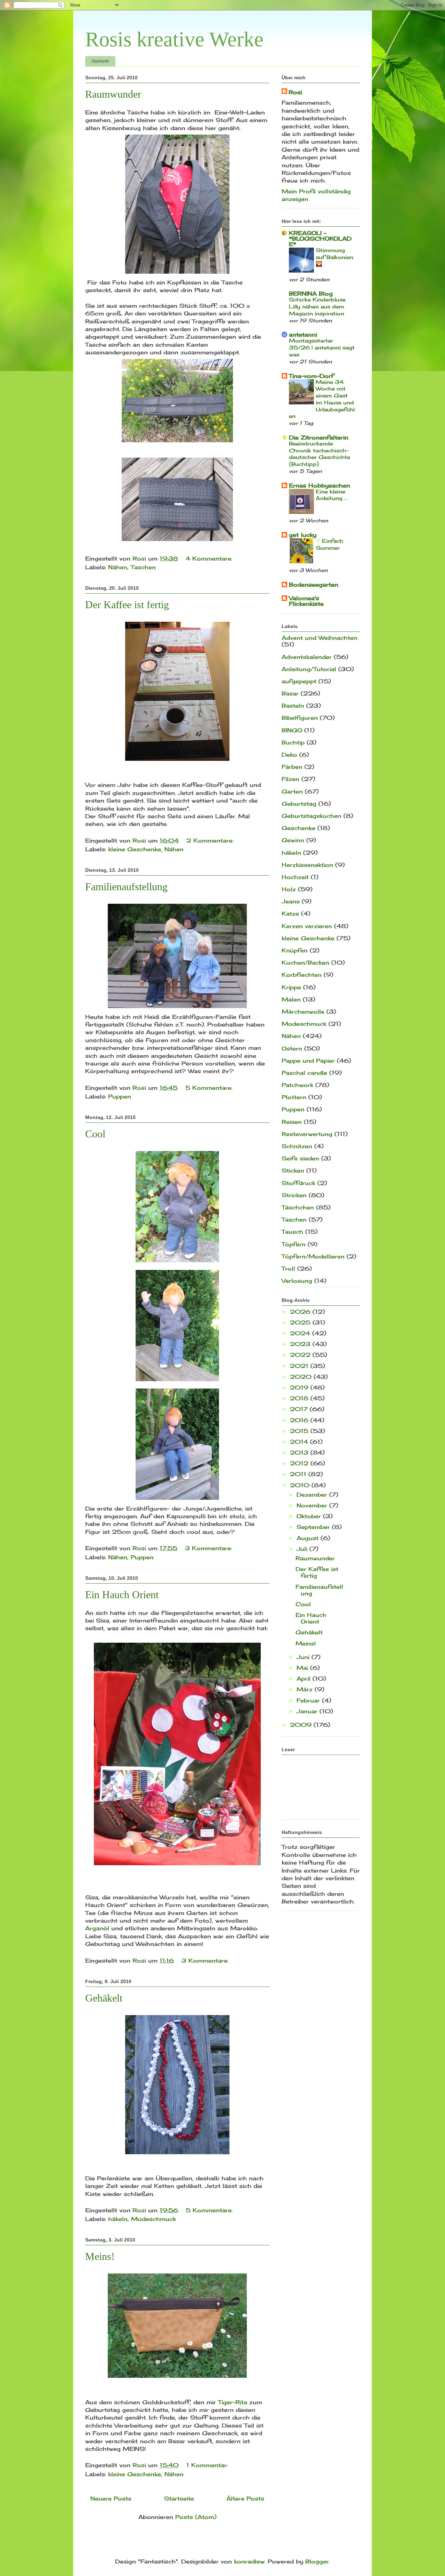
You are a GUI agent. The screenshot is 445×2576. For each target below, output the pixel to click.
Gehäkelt (104, 1998)
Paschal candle (304, 1073)
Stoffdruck (298, 1183)
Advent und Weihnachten (319, 638)
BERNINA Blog (311, 293)
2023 (301, 1344)
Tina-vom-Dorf (311, 376)
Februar (309, 1700)
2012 (300, 1463)
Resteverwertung (307, 1134)
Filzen (290, 779)
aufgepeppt (299, 681)
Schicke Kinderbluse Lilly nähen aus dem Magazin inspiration (317, 307)
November (313, 1505)
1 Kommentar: (208, 2465)
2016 (300, 1420)
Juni (304, 1657)
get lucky (303, 535)
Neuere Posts (111, 2498)
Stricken (294, 1195)
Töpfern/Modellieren (313, 1256)
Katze (290, 913)
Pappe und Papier (308, 1061)
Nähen (118, 567)
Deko (289, 755)
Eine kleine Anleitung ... (331, 495)
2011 (299, 1474)
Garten (292, 791)
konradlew (249, 2561)
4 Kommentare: (210, 558)
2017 (300, 1409)
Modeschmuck (153, 2219)
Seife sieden (300, 1158)
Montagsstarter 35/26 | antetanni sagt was (322, 348)
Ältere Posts (245, 2498)
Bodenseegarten (314, 585)
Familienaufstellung (126, 887)
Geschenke (298, 828)
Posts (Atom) (196, 2517)
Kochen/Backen (305, 963)
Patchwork (297, 1085)
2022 (301, 1355)
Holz (289, 889)
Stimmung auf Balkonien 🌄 (334, 257)
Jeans (291, 901)
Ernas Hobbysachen (319, 485)
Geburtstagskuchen (311, 816)
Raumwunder (113, 94)
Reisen (292, 1122)
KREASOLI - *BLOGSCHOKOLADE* (320, 239)
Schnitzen (297, 1146)
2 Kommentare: (211, 840)
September (314, 1527)
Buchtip (293, 742)
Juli (303, 1549)
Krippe (291, 987)
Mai (303, 1668)
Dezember (313, 1495)
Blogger (317, 2561)
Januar (308, 1711)
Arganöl (97, 1928)
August (309, 1538)
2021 (300, 1366)
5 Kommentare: (210, 1088)
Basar (290, 693)
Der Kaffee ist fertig (127, 605)
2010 (301, 1485)
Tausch (292, 1232)
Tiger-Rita (233, 2402)
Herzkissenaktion (307, 865)
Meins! (100, 2256)
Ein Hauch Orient (122, 1595)
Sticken (293, 1170)
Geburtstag (299, 804)
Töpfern (294, 1244)
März (306, 1689)
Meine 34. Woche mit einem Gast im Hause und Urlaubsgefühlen (322, 399)
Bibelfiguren (300, 718)
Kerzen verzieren (307, 926)
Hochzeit (295, 877)
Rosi (295, 92)
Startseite (100, 61)
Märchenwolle (303, 1012)
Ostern (292, 1048)
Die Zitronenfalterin (319, 437)
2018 (300, 1398)
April (305, 1679)
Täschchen (298, 1207)
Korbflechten (302, 975)
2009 (302, 1725)
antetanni (303, 335)
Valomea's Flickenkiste (306, 601)
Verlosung (297, 1281)
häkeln (118, 2219)
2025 (301, 1322)
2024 (301, 1333)
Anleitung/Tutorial (309, 669)
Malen (291, 999)
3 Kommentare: (209, 1548)
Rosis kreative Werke (174, 39)
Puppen (120, 1096)
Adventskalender (307, 657)
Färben (292, 767)
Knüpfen (295, 950)
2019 (300, 1387)
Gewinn (293, 840)
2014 (300, 1442)
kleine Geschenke (135, 849)
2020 (302, 1377)
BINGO (292, 730)
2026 (301, 1312)
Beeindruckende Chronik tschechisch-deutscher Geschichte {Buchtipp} (319, 454)
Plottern (294, 1097)
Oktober (310, 1516)
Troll (288, 1269)
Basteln (293, 706)
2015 (300, 1431)
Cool (95, 1134)
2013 (300, 1452)
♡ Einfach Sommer (329, 544)
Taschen (143, 567)
